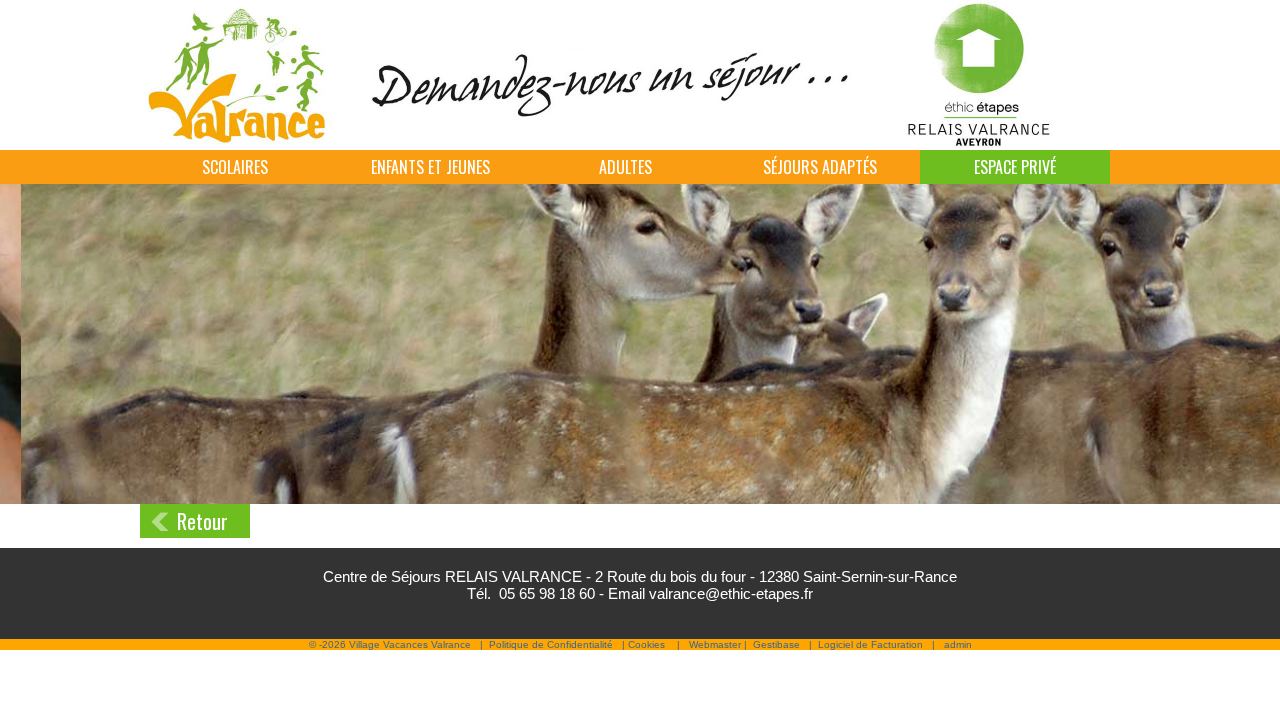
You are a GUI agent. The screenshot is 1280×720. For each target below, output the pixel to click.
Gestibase (776, 644)
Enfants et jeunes (430, 167)
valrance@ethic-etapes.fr (731, 593)
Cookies (646, 644)
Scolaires (235, 167)
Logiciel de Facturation (870, 644)
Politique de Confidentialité (551, 644)
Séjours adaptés (820, 167)
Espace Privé (1015, 167)
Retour (202, 521)
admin (958, 644)
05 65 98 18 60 (547, 593)
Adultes (625, 167)
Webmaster (715, 644)
